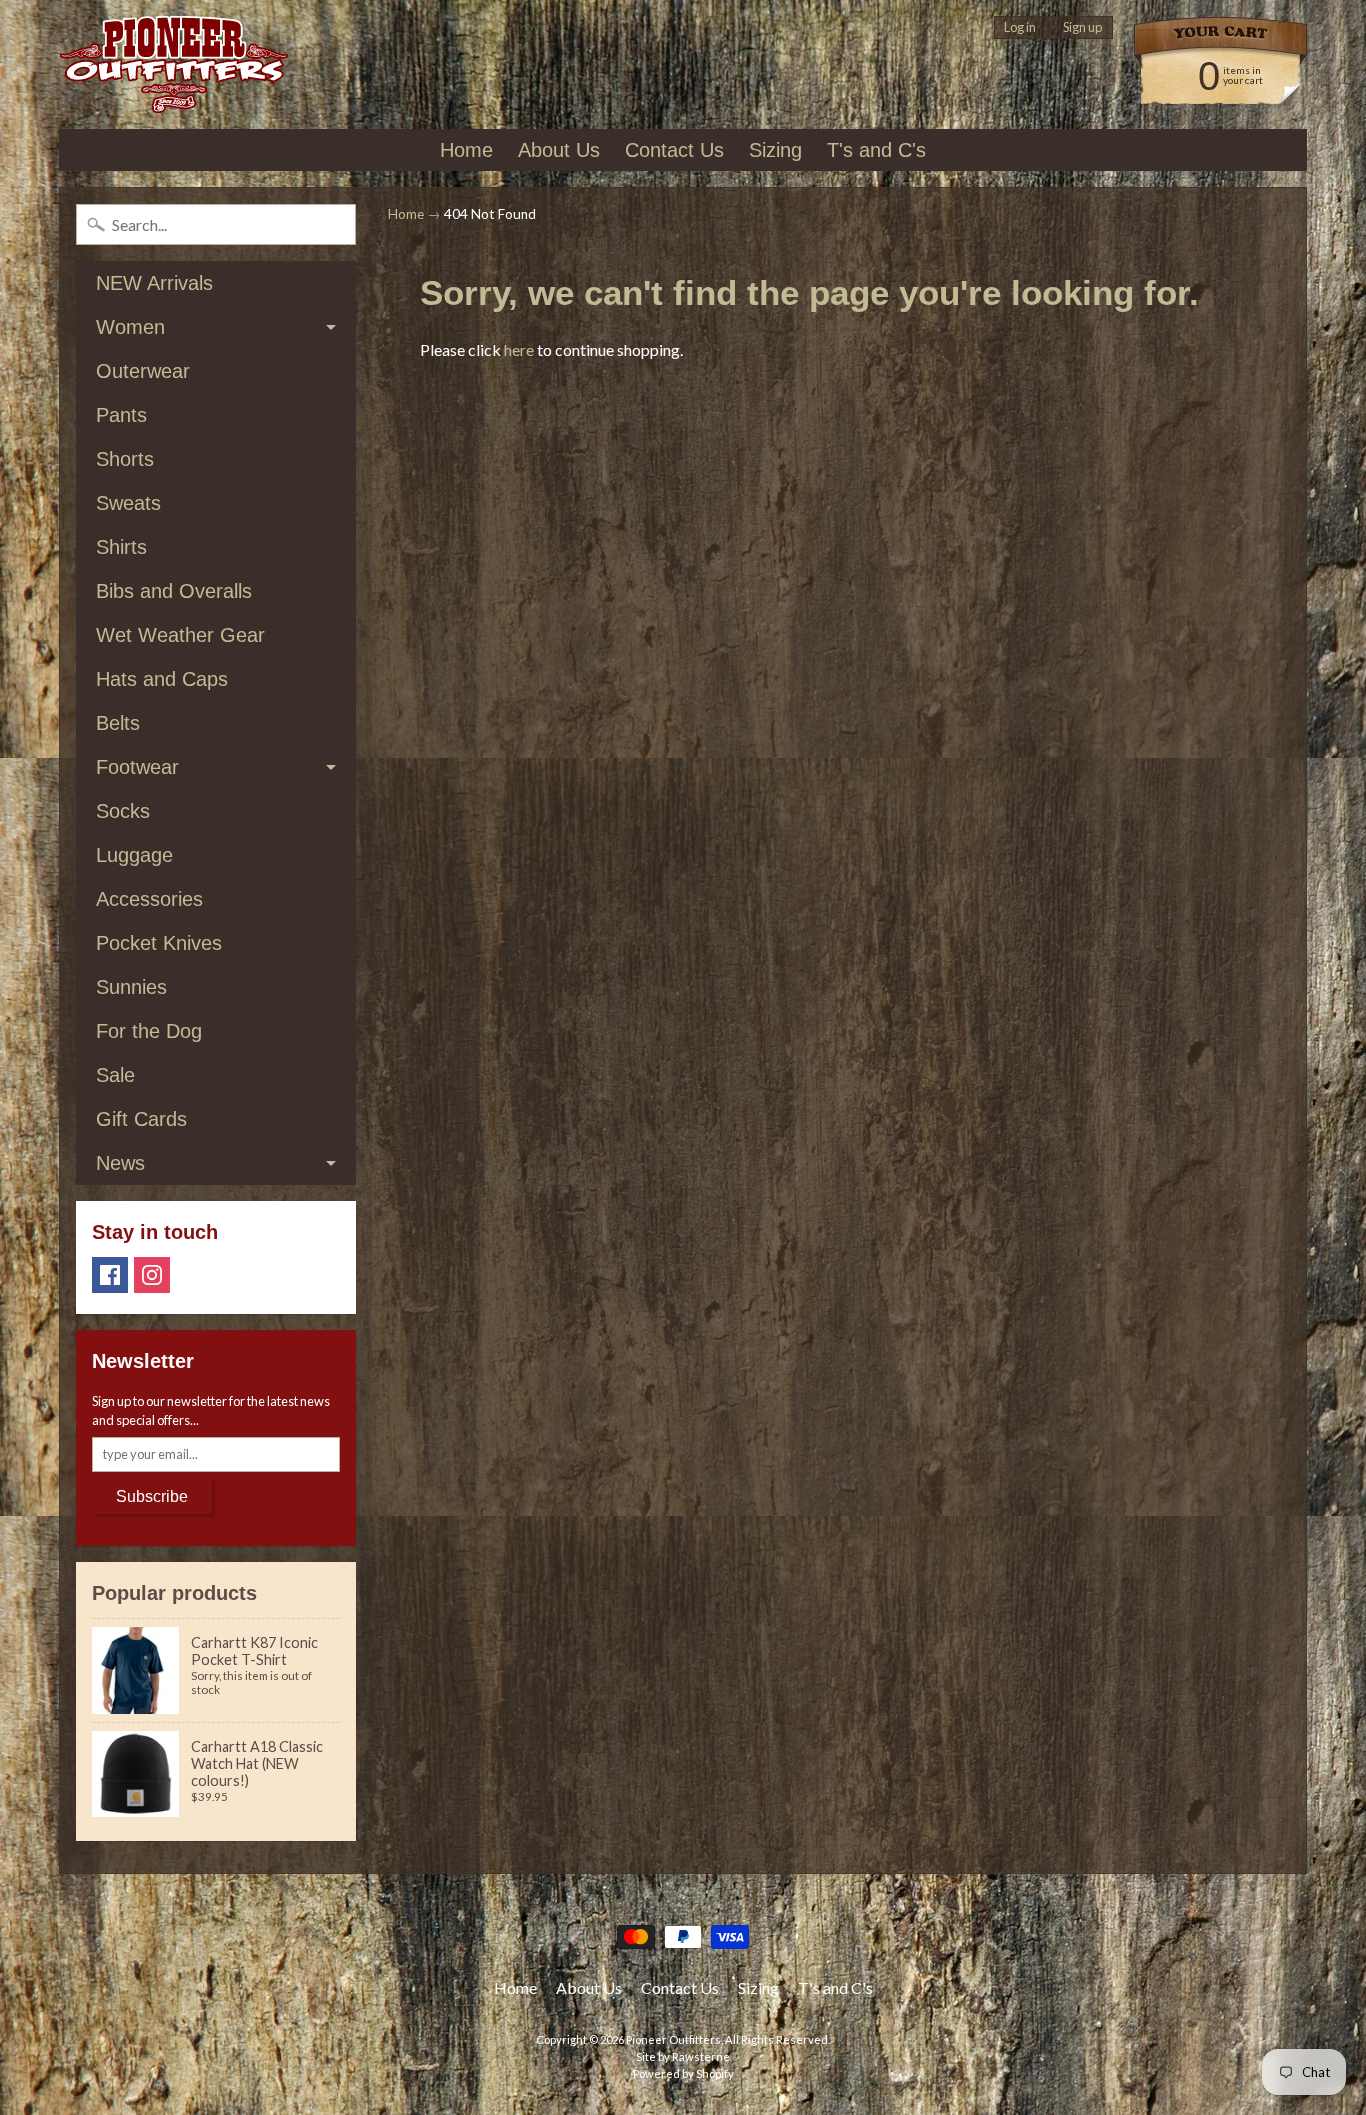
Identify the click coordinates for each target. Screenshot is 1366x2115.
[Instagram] (152, 1275)
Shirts (121, 547)
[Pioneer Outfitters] (173, 64)
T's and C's (876, 150)
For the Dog (149, 1031)
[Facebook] (110, 1275)
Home (466, 150)
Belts (118, 723)
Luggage (134, 855)
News (120, 1163)
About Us (559, 150)
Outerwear (143, 371)
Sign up (1082, 27)
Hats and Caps (162, 679)
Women (130, 327)
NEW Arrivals (154, 283)
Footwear (137, 767)
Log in (1020, 27)
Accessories (149, 899)
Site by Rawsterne (683, 2056)
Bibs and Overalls (174, 591)
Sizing (775, 150)
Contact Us (674, 150)
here (519, 349)
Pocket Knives (159, 943)
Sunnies (131, 987)
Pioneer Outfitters (673, 2039)
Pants (121, 415)
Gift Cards (141, 1119)
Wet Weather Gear (180, 635)
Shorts (125, 459)
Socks (123, 811)
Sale (115, 1075)
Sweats (128, 503)
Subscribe (152, 1496)
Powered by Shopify (683, 2073)
